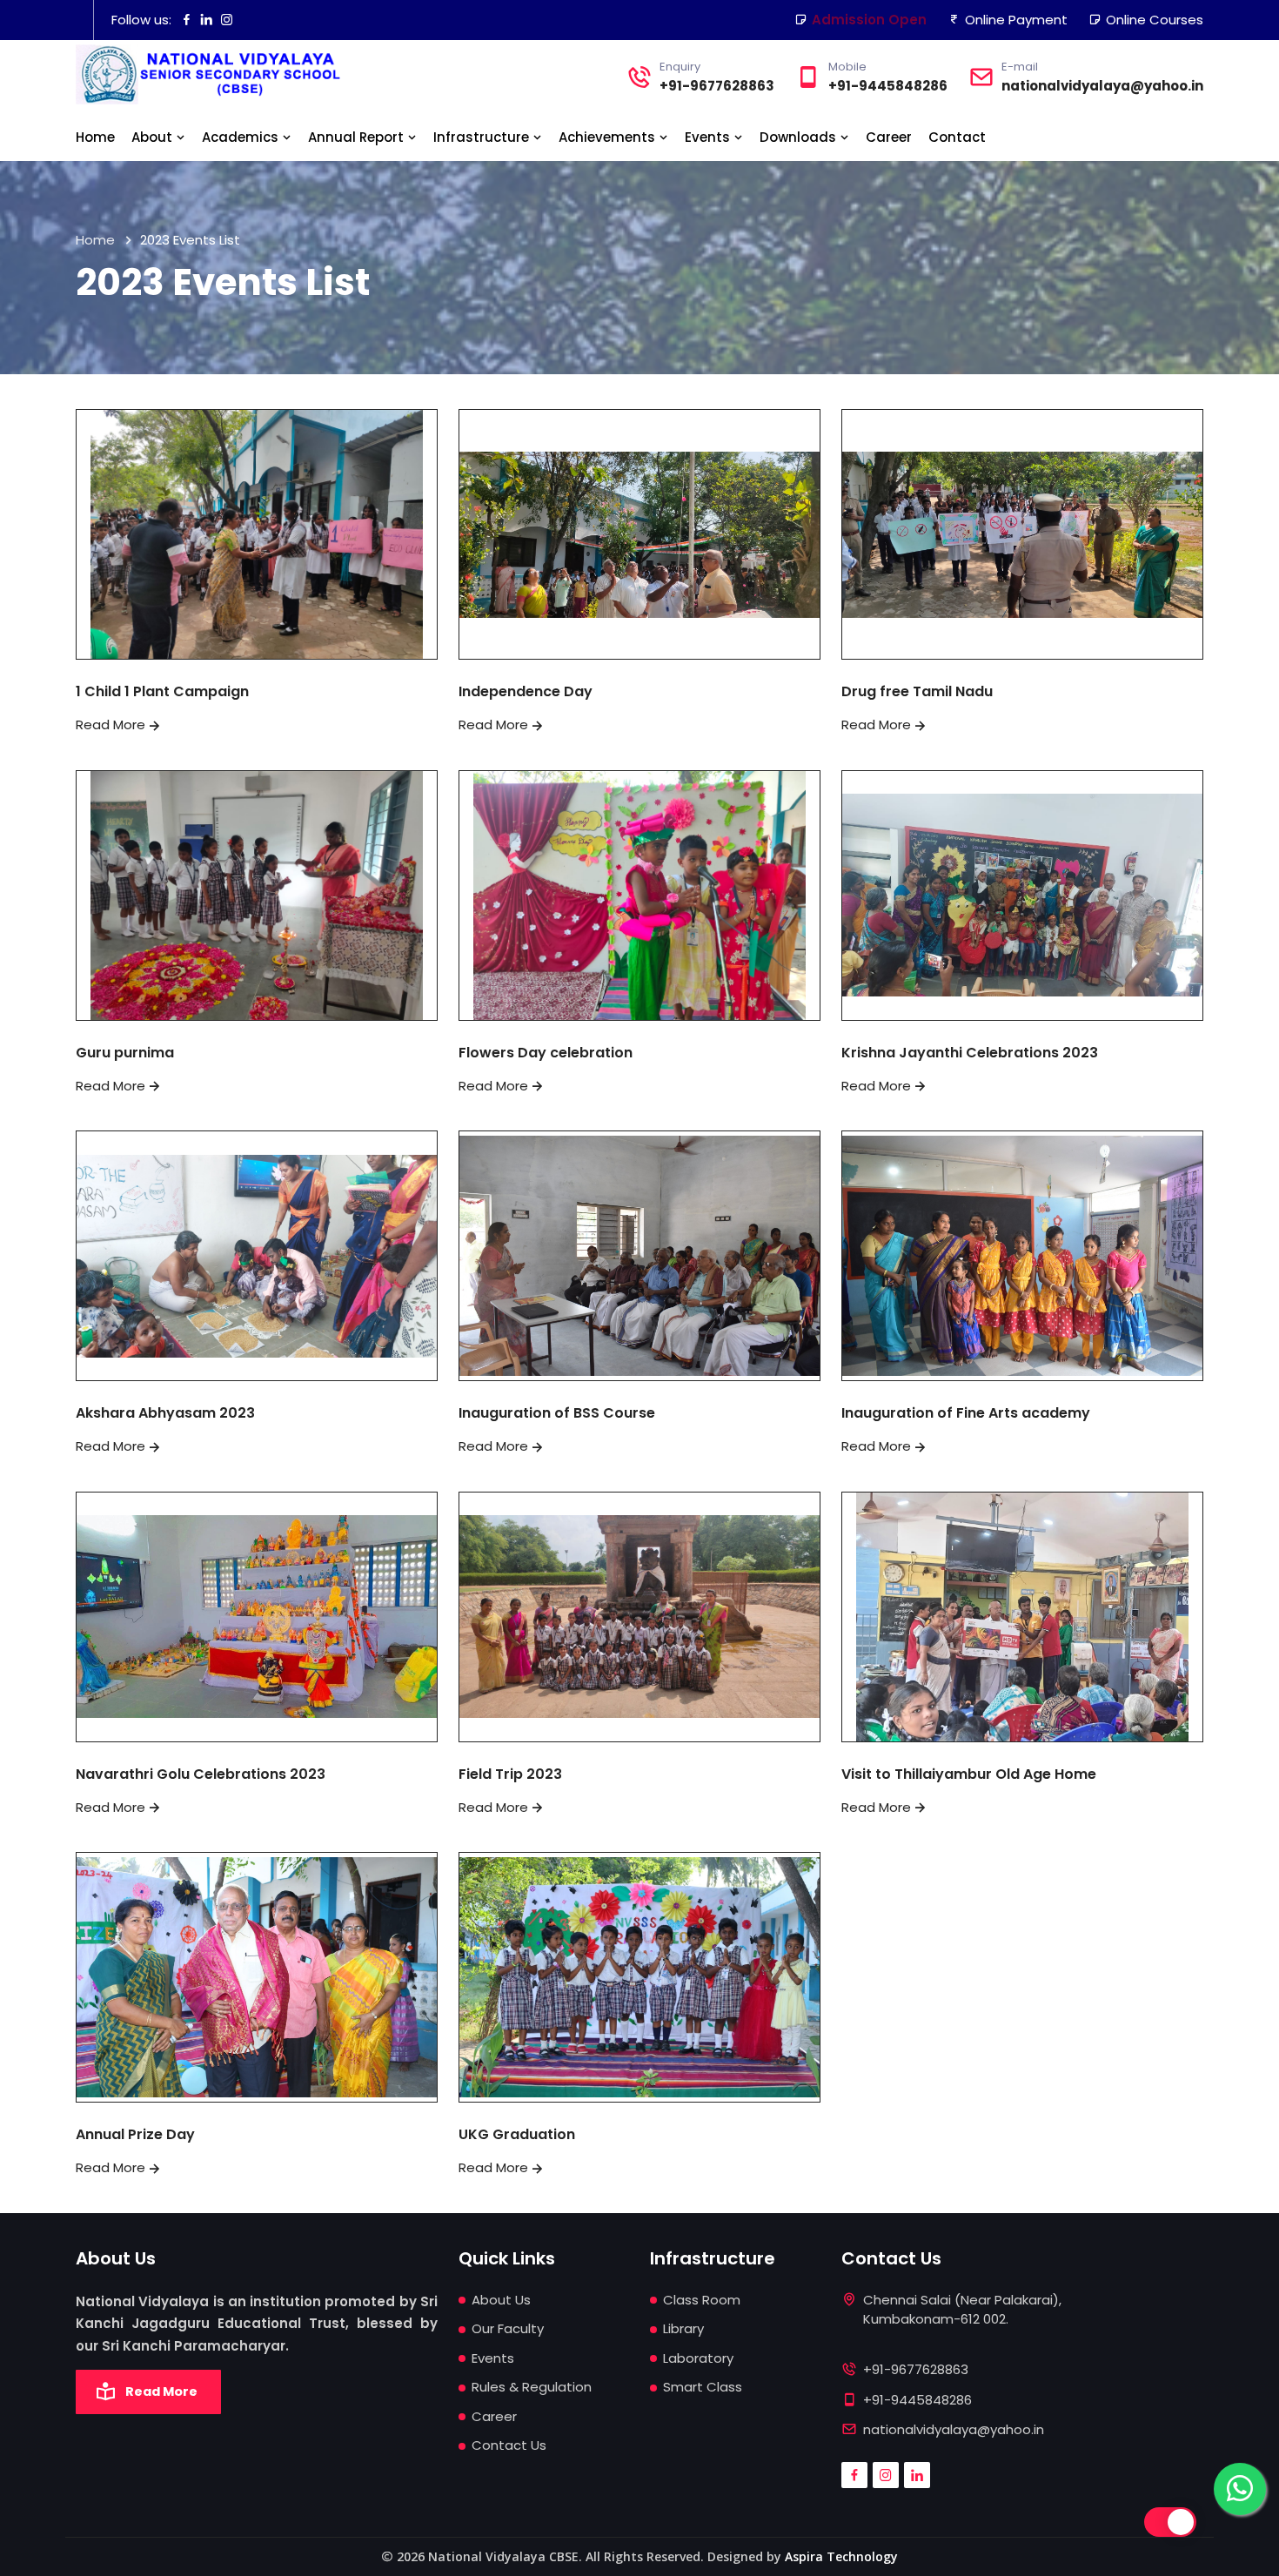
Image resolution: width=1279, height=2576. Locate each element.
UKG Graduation (517, 2134)
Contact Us (509, 2445)
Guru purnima (125, 1053)
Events (709, 137)
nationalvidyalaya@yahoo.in (1102, 86)
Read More (110, 724)
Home (95, 137)
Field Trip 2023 (510, 1774)
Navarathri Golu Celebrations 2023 (201, 1774)
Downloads (800, 137)
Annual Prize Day (135, 2134)
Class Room (702, 2300)
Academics (242, 137)
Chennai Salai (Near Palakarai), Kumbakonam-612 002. (962, 2310)
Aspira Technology (841, 2556)
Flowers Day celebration (546, 1053)
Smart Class (703, 2387)
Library (683, 2328)
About (154, 137)
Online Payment (1016, 20)
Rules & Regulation (532, 2387)
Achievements (609, 137)
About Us (501, 2300)
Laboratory (698, 2358)
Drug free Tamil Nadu (917, 691)
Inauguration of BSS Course (557, 1413)
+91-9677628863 (717, 86)
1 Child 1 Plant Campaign (162, 691)
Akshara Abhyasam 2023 (165, 1413)
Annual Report (358, 137)
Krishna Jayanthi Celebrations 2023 (970, 1053)
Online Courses (1155, 20)
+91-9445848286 (888, 86)
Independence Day (526, 691)
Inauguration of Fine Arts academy (966, 1413)
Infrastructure (483, 137)
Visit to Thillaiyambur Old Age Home (969, 1774)
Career (889, 137)
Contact (957, 137)
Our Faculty (508, 2328)
